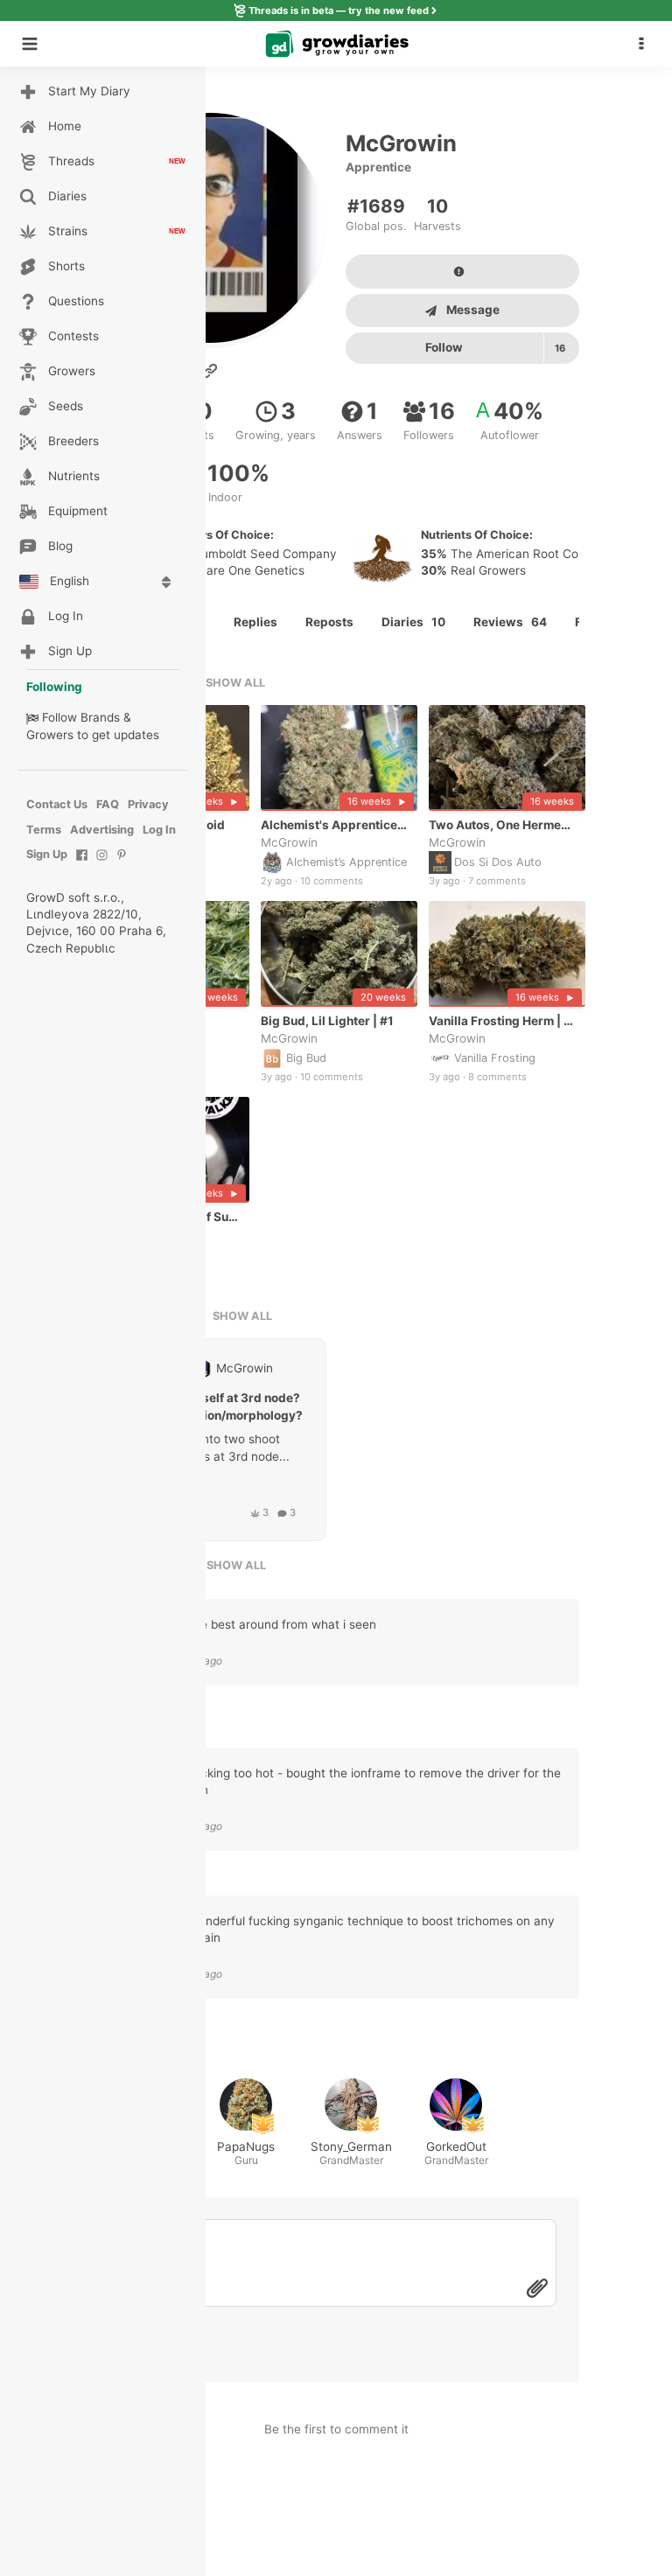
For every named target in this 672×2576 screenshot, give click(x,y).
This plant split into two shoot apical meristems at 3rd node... (202, 1448)
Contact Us (57, 804)
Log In (159, 830)
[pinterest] (122, 864)
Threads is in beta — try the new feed (339, 10)
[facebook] (82, 864)
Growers (50, 735)
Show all (235, 683)
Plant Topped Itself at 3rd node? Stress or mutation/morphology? (209, 1407)
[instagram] (102, 864)
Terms (44, 830)
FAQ (108, 804)
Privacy (148, 804)
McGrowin (289, 842)
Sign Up (47, 854)
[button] (646, 44)
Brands (100, 717)
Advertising (102, 830)
